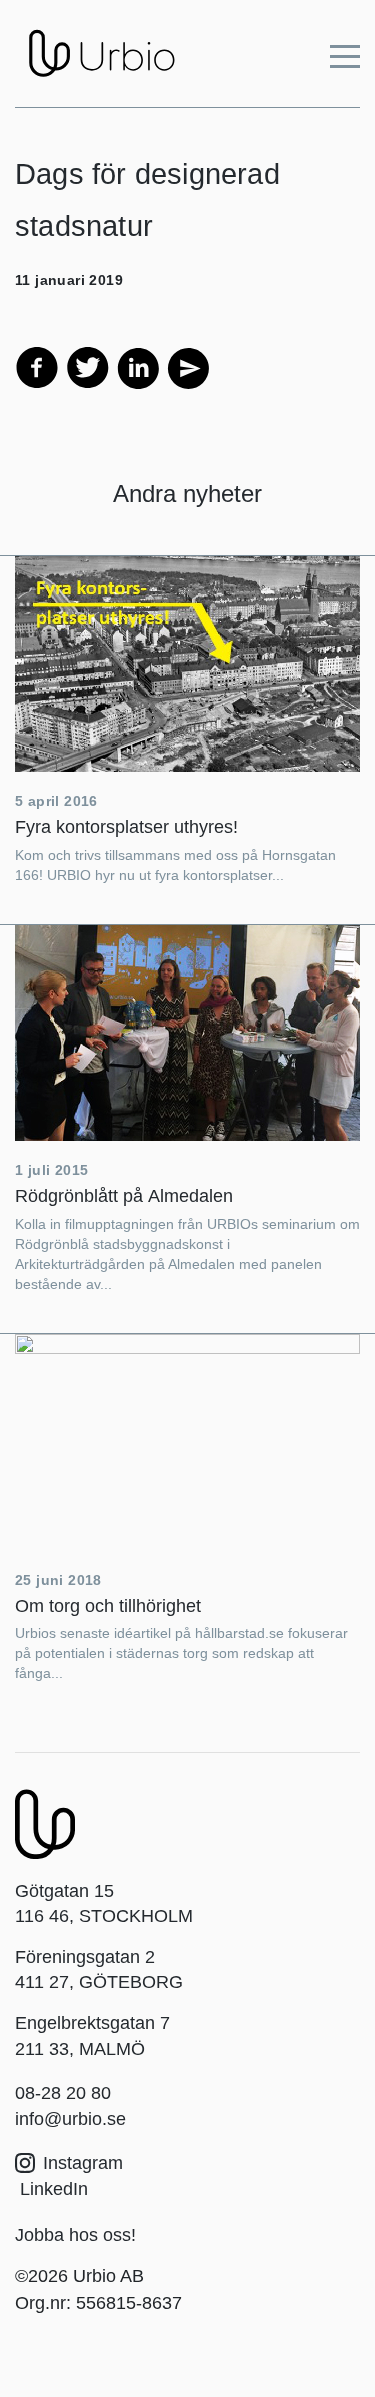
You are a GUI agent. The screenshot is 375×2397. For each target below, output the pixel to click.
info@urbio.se (70, 2119)
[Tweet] (88, 366)
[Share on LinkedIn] (138, 366)
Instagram (83, 2163)
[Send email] (187, 366)
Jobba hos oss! (75, 2235)
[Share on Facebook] (37, 366)
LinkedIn (51, 2189)
